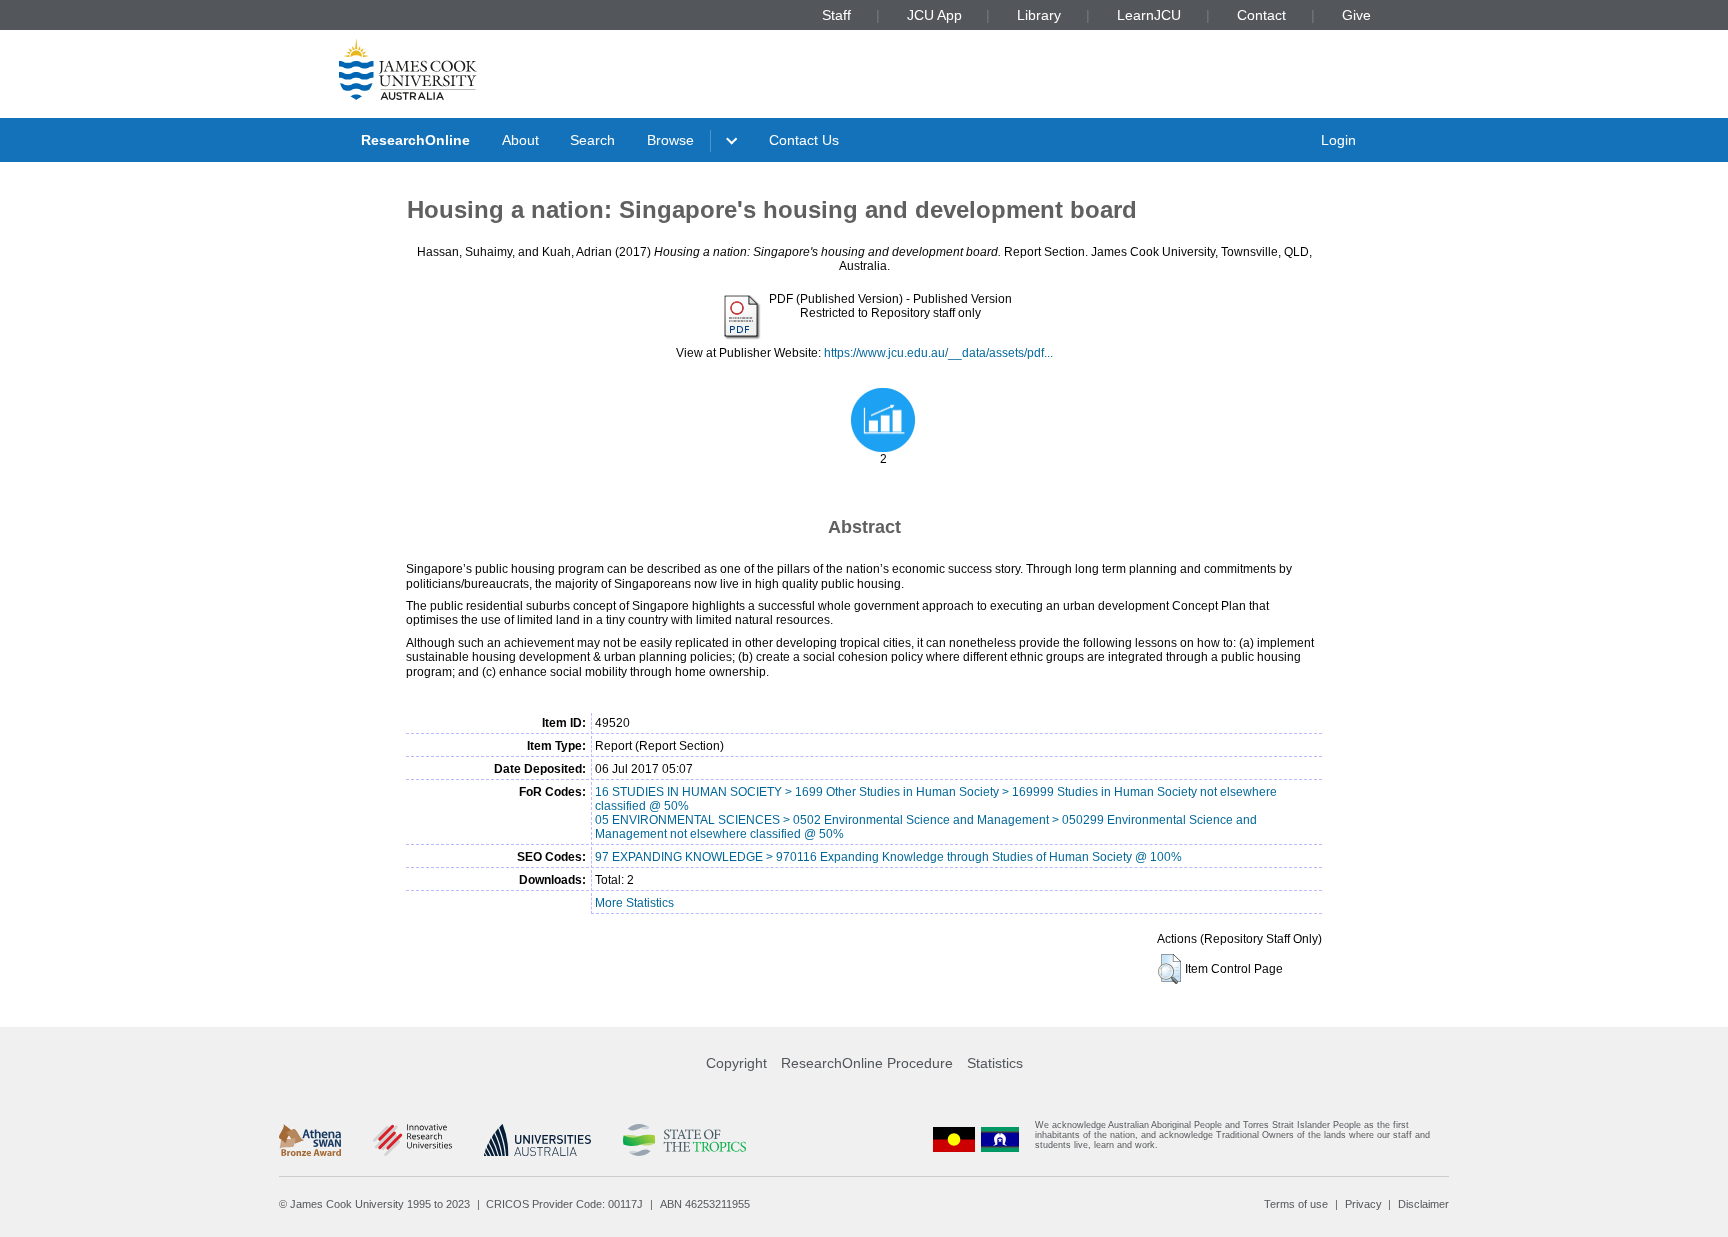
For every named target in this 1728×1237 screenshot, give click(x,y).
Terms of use (1296, 1204)
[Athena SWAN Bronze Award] (310, 1140)
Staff (836, 15)
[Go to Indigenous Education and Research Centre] (954, 1139)
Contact (1261, 15)
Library (1039, 15)
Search (592, 140)
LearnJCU (1149, 15)
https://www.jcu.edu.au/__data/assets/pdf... (938, 353)
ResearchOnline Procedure (867, 1063)
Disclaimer (1423, 1204)
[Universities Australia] (537, 1140)
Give (1356, 15)
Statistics (995, 1063)
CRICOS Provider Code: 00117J (564, 1204)
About (520, 140)
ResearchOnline (415, 140)
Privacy (1363, 1204)
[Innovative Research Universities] (412, 1140)
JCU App (934, 15)
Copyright (736, 1063)
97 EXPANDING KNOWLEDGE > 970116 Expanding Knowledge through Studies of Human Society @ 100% (888, 857)
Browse (670, 140)
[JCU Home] (408, 69)
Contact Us (804, 140)
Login (1338, 140)
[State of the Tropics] (684, 1140)
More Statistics (634, 903)
